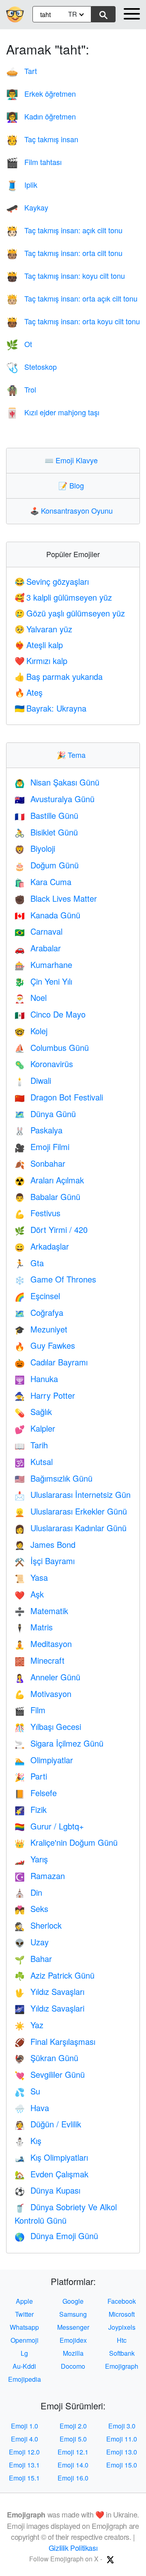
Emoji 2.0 (73, 2426)
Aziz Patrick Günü (55, 1975)
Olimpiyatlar (44, 1760)
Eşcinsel (37, 1296)
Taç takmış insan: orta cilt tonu (64, 253)
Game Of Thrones (55, 1279)
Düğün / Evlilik (48, 2124)
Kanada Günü (47, 915)
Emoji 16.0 (73, 2478)
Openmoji (25, 2340)
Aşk (29, 1594)
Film (30, 1710)
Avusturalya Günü (55, 799)
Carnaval (39, 931)
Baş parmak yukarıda (59, 676)
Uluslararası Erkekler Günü (71, 1511)
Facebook (122, 2301)
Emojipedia (25, 2379)
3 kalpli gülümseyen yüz (63, 597)
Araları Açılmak (49, 1180)
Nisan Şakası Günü (57, 782)
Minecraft (40, 1660)
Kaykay (27, 207)
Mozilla (73, 2353)
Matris (34, 1627)
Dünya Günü (45, 1114)
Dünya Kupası (47, 2190)
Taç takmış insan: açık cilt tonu (64, 230)
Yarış (31, 1859)
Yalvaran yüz (43, 629)
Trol (21, 389)
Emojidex (73, 2340)
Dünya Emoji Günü (56, 2236)
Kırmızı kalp (41, 661)
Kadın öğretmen (41, 116)
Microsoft (122, 2314)
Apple (24, 2301)
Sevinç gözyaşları (52, 581)
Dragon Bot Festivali (59, 1097)
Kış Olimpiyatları (51, 2157)
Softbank (122, 2353)
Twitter (24, 2314)
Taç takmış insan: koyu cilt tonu (65, 276)
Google (73, 2301)
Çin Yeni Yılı (43, 981)
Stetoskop (31, 367)
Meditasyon (43, 1644)
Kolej (31, 1031)
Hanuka (36, 1379)
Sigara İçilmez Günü (59, 1743)
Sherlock (38, 1925)
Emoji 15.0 (122, 2465)
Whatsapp (24, 2327)
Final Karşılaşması (55, 2041)
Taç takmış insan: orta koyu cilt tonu (73, 321)
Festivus (38, 1213)
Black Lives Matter (56, 898)
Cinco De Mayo (50, 1014)
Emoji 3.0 (122, 2426)
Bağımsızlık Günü (54, 1478)
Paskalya (39, 1130)
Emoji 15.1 (24, 2478)
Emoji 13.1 (24, 2465)
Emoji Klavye (73, 460)
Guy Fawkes (45, 1345)
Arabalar (38, 948)
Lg (24, 2353)
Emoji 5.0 (73, 2439)
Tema (73, 755)
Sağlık (33, 1412)
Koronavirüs (44, 1064)
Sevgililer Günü (50, 2074)
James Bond (45, 1544)
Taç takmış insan (42, 139)
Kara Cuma (43, 882)
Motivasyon (43, 1694)
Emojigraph (122, 2366)
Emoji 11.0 (122, 2439)
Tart (21, 71)
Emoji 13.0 (122, 2452)
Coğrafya (39, 1312)
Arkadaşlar (42, 1246)
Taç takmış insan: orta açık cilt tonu (72, 298)
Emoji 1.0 (25, 2426)
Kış (28, 2141)
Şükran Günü (46, 2058)
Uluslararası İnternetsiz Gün (73, 1494)
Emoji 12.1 (73, 2452)
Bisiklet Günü (46, 832)
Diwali (33, 1080)
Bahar (33, 1959)
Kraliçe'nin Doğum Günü (66, 1842)
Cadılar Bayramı (51, 1362)
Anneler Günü (47, 1677)
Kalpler (35, 1428)
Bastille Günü (46, 815)
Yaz (29, 2025)
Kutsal (34, 1462)
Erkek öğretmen (41, 93)
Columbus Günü (52, 1047)
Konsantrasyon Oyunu (73, 510)
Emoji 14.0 (73, 2465)
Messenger (73, 2327)
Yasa (31, 1577)
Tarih (31, 1445)
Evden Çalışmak (52, 2174)
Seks (31, 1909)
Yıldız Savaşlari (49, 2008)
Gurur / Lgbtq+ (49, 1826)
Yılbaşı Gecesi (48, 1726)
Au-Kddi (24, 2366)
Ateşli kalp (39, 645)
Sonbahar (40, 1163)
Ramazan (40, 1876)
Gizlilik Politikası (73, 2548)
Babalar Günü (47, 1197)
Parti (31, 1776)
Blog (73, 485)
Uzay (32, 1942)
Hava (32, 2108)
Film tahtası (34, 162)
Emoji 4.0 (25, 2439)
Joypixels (122, 2327)
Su (27, 2091)
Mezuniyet (41, 1329)
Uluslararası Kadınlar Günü (71, 1528)
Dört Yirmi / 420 (51, 1229)
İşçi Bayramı (45, 1561)
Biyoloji (35, 848)
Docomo (73, 2366)
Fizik (31, 1809)
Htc (122, 2340)
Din (28, 1892)
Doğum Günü (47, 865)
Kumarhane (43, 965)
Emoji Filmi (42, 1147)
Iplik (22, 184)
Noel (31, 997)
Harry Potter (45, 1395)
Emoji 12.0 (24, 2452)
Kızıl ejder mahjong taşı (53, 412)
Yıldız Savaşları (49, 1991)
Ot (19, 344)
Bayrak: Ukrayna (50, 708)
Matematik (41, 1611)
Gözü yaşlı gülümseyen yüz (70, 613)
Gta (29, 1263)
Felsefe (36, 1793)
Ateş (29, 692)
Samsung (73, 2314)
